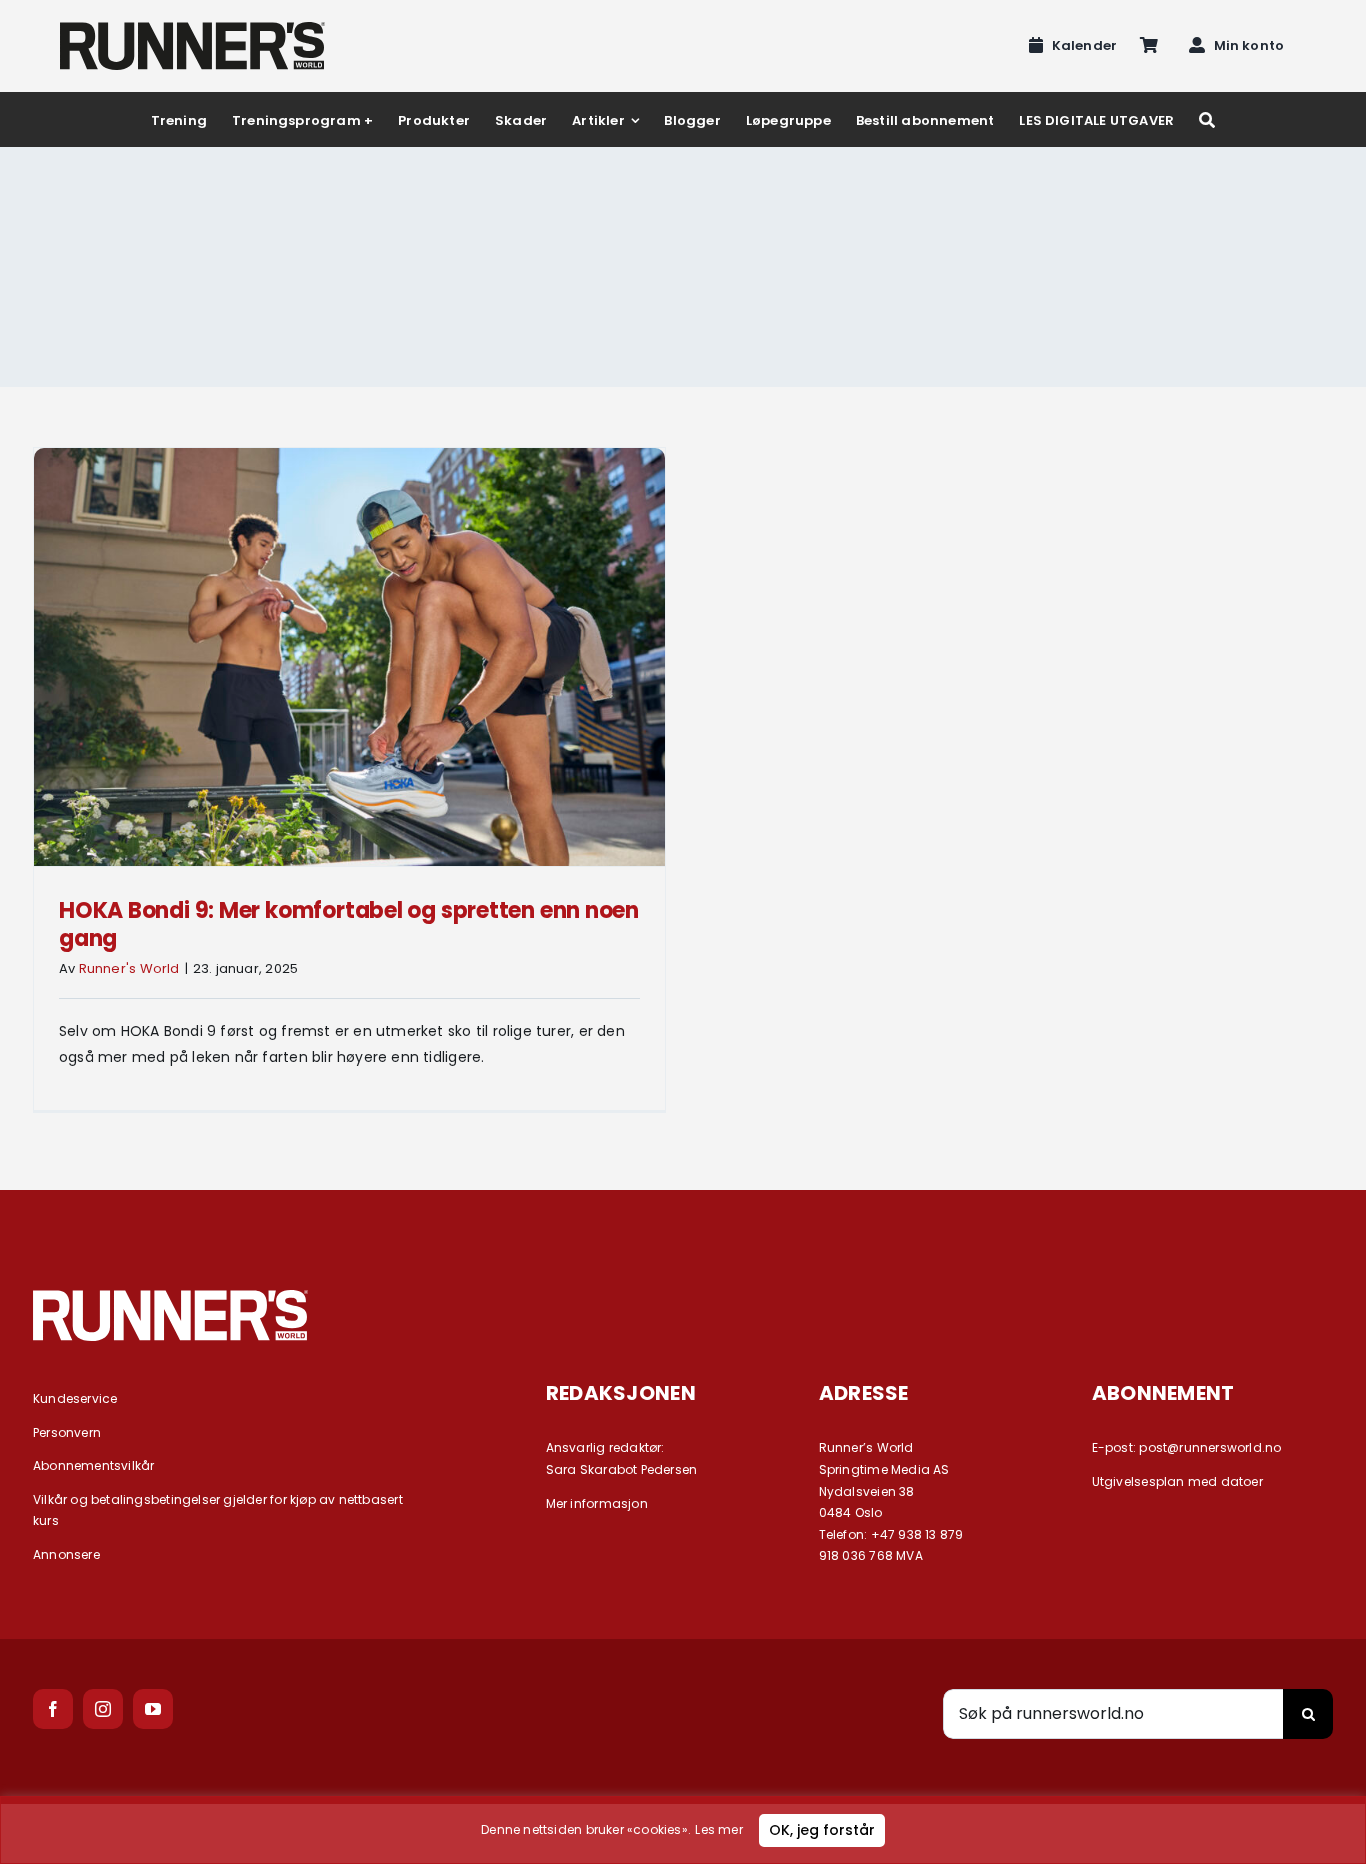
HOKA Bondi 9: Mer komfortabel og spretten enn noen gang (349, 925)
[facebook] (53, 1709)
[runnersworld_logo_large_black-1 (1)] (192, 29)
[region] (683, 1830)
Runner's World (129, 968)
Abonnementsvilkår (94, 1465)
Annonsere (66, 1554)
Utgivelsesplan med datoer (1177, 1481)
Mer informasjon (597, 1503)
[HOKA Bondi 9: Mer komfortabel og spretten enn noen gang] (349, 657)
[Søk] (1207, 119)
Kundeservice (75, 1398)
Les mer (718, 1829)
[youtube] (153, 1709)
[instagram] (103, 1709)
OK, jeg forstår (822, 1830)
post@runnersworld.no (1210, 1447)
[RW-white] (170, 1297)
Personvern (67, 1432)
